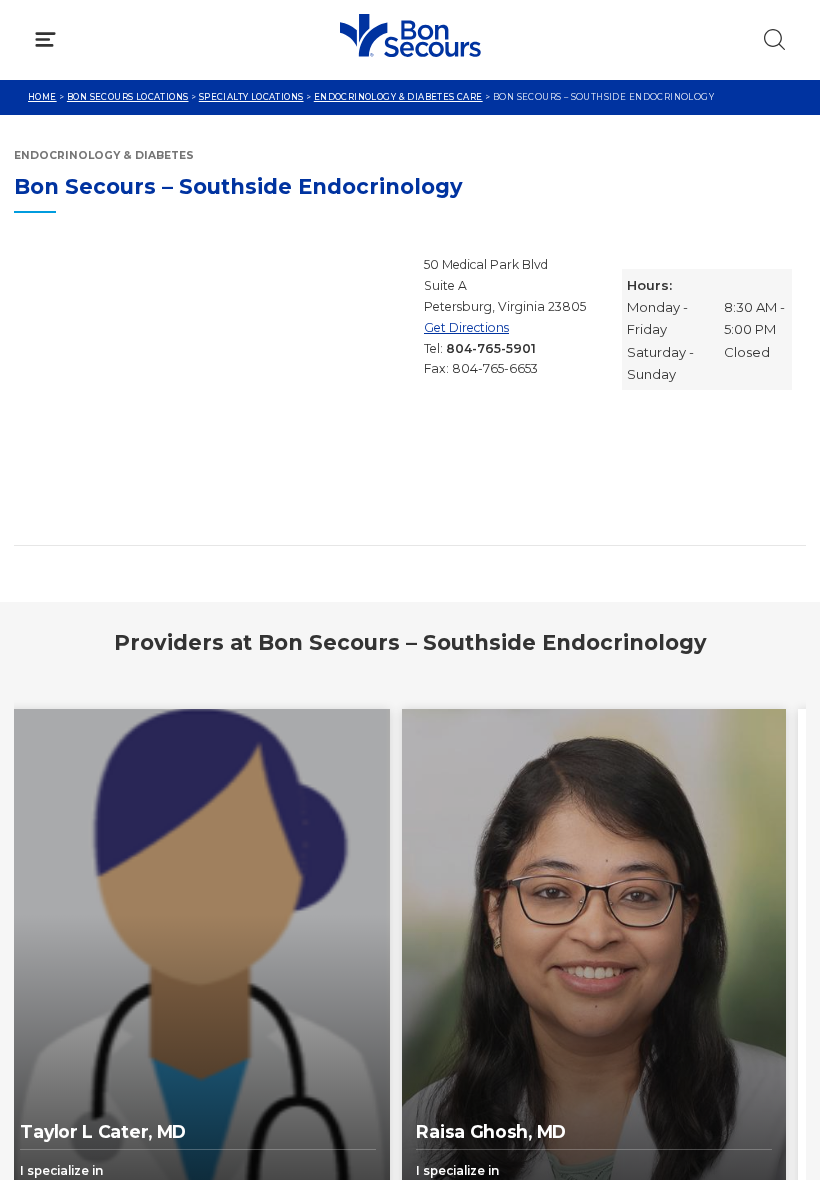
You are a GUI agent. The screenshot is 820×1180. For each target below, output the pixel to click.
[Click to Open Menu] (45, 39)
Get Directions (466, 327)
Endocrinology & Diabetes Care (398, 97)
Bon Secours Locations (128, 97)
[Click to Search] (774, 39)
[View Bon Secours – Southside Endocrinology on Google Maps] (212, 393)
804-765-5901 (491, 348)
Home (42, 97)
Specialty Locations (251, 97)
